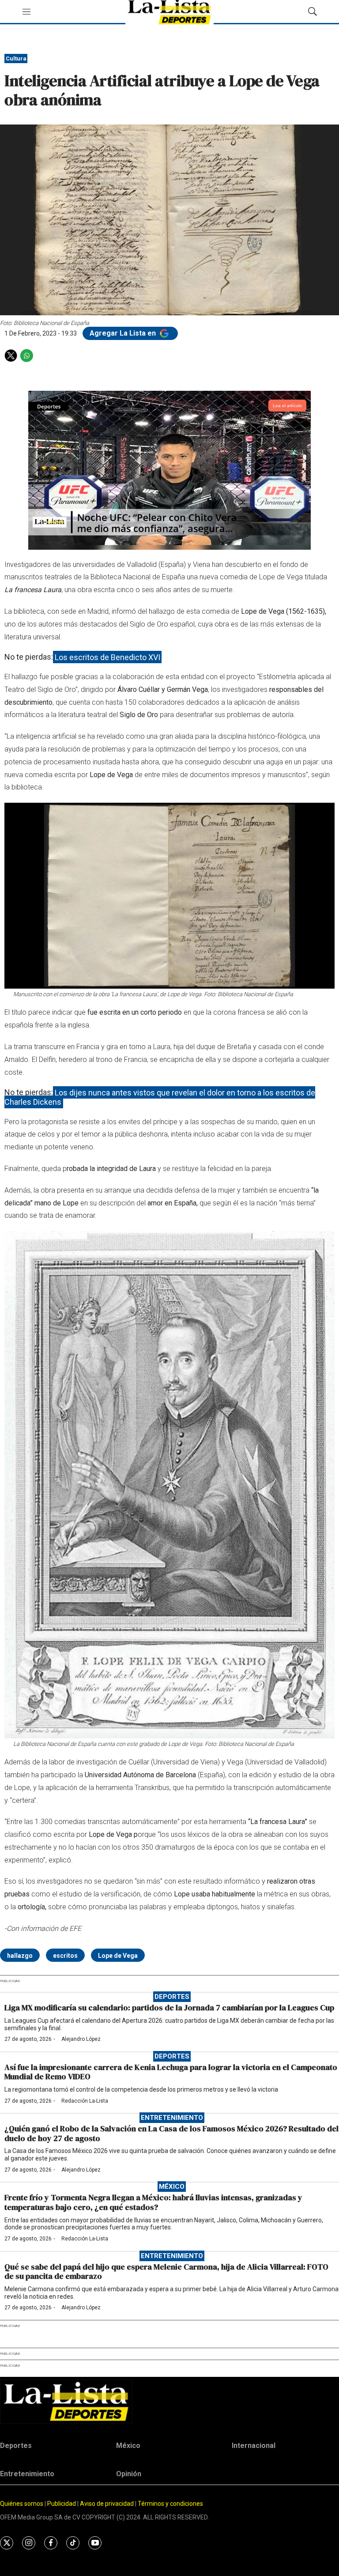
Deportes (172, 1997)
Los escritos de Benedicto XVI (107, 657)
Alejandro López (81, 2039)
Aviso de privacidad (107, 2504)
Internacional (254, 2446)
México (172, 2187)
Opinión (129, 2474)
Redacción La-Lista (85, 2101)
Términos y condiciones (170, 2504)
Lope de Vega (118, 1956)
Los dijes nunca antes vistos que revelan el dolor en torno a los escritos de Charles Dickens (160, 1097)
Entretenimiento (172, 2118)
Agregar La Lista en (124, 333)
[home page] (169, 2401)
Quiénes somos (22, 2504)
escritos (65, 1956)
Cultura (16, 59)
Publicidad (62, 2504)
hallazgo (20, 1956)
